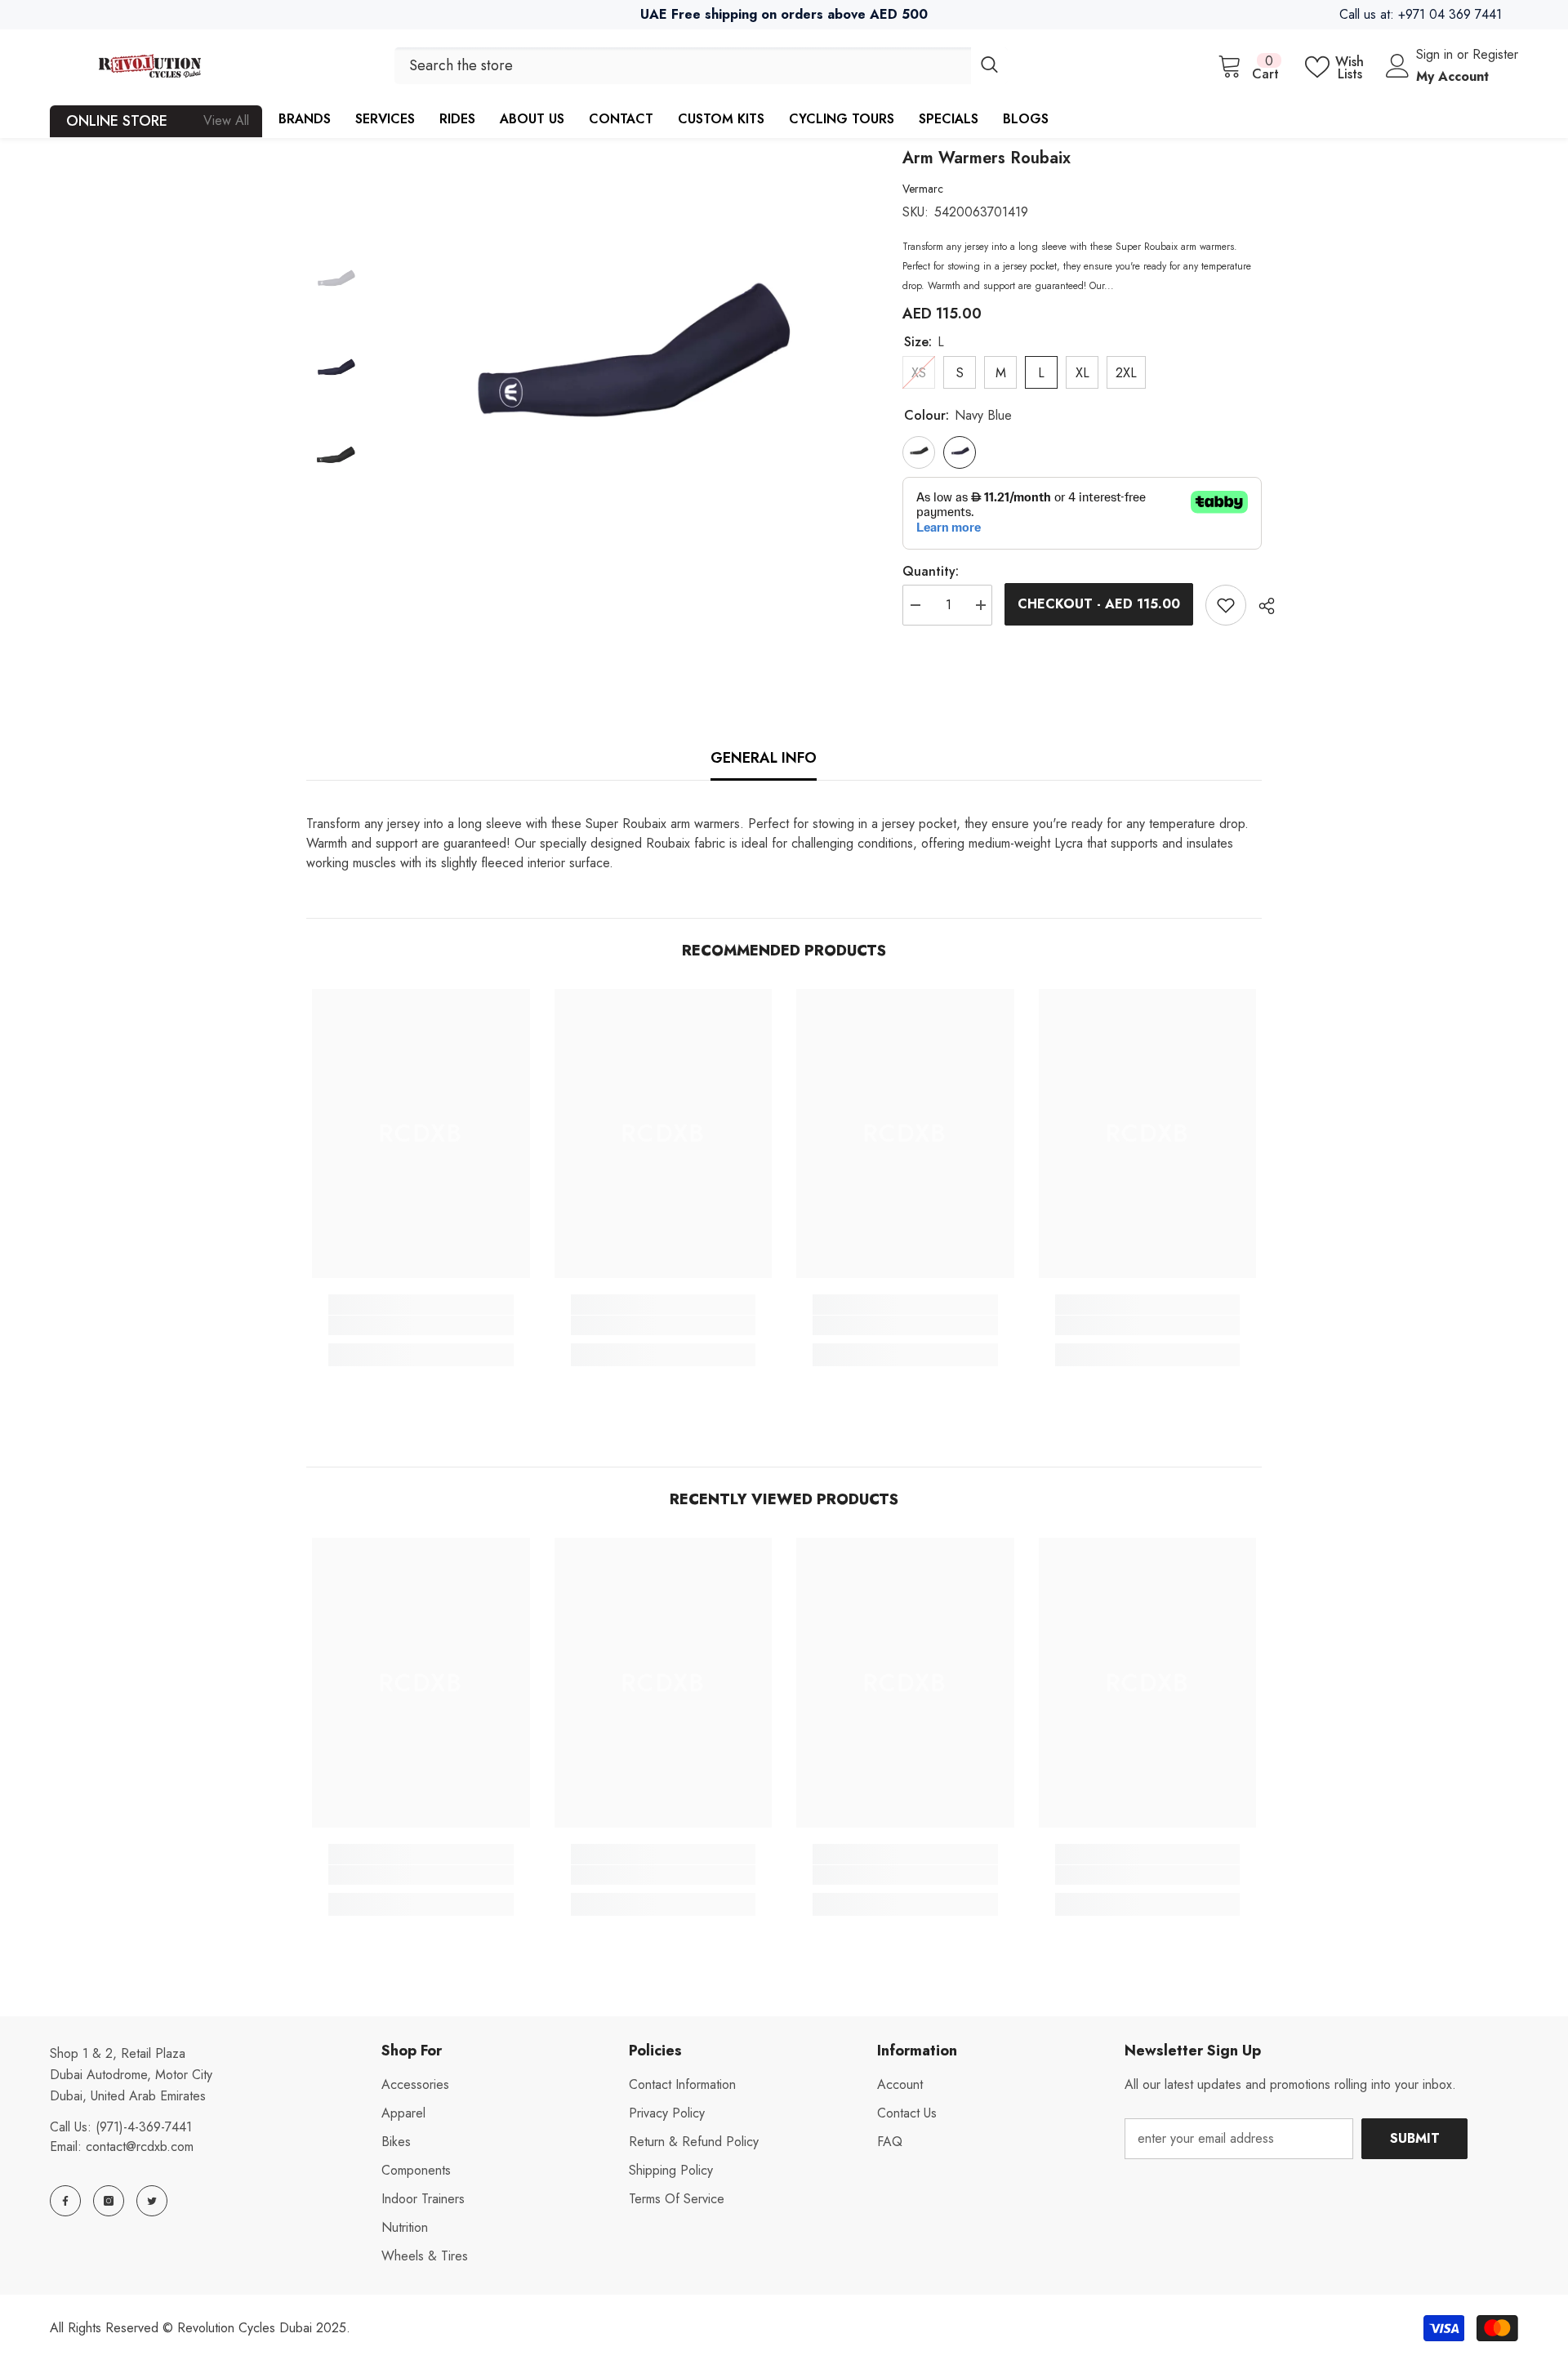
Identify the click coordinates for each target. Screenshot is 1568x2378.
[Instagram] (109, 2201)
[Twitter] (152, 2201)
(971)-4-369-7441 (144, 2127)
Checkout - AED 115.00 (1099, 604)
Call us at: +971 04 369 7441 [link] (1421, 14)
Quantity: (931, 571)
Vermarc (923, 189)
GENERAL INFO (764, 758)
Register (1495, 54)
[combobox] (683, 66)
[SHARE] (1261, 606)
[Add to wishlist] (1226, 605)
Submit (1415, 2138)
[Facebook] (65, 2201)
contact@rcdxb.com (140, 2146)
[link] (421, 1325)
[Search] (701, 66)
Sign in (1437, 54)
